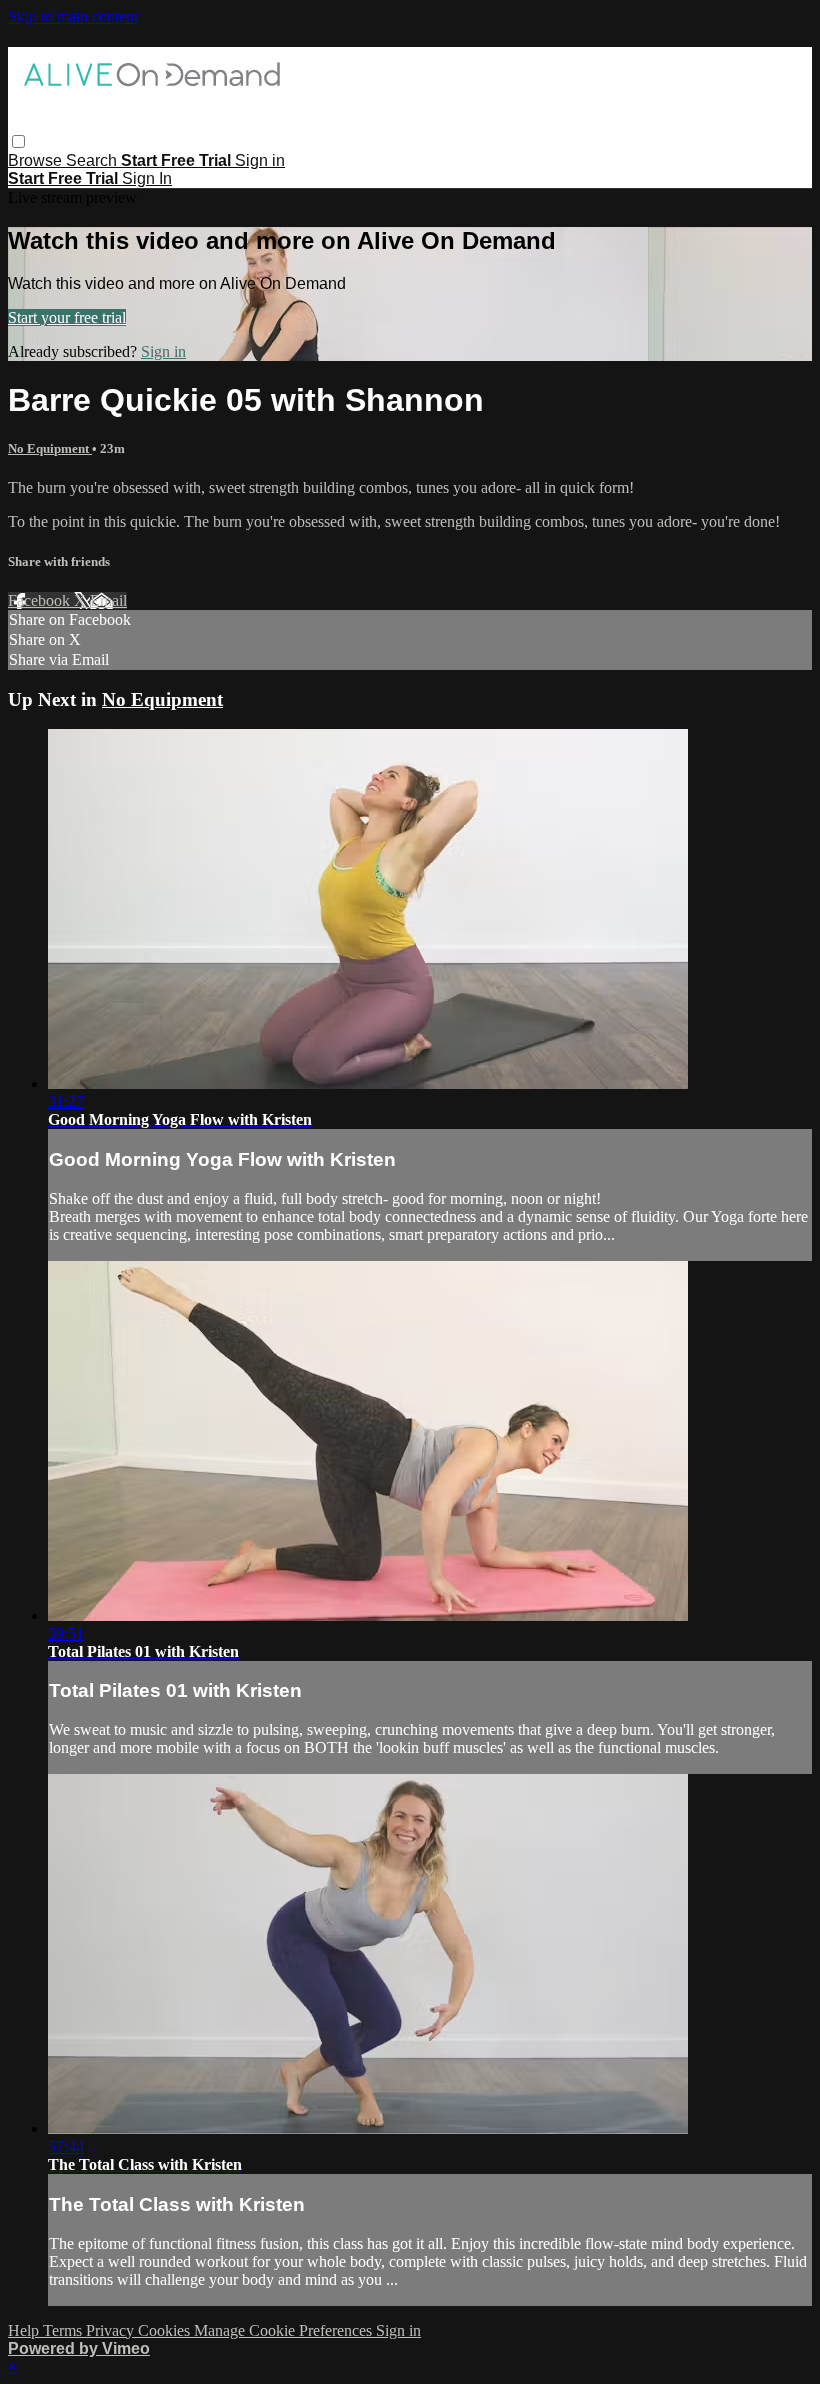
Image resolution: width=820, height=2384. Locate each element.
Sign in (260, 160)
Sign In (147, 178)
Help (25, 2330)
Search (93, 160)
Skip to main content (73, 16)
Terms (64, 2330)
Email (108, 600)
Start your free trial (67, 317)
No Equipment (50, 448)
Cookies (166, 2330)
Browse (37, 160)
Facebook (41, 600)
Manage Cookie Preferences (285, 2330)
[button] (18, 141)
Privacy (112, 2330)
